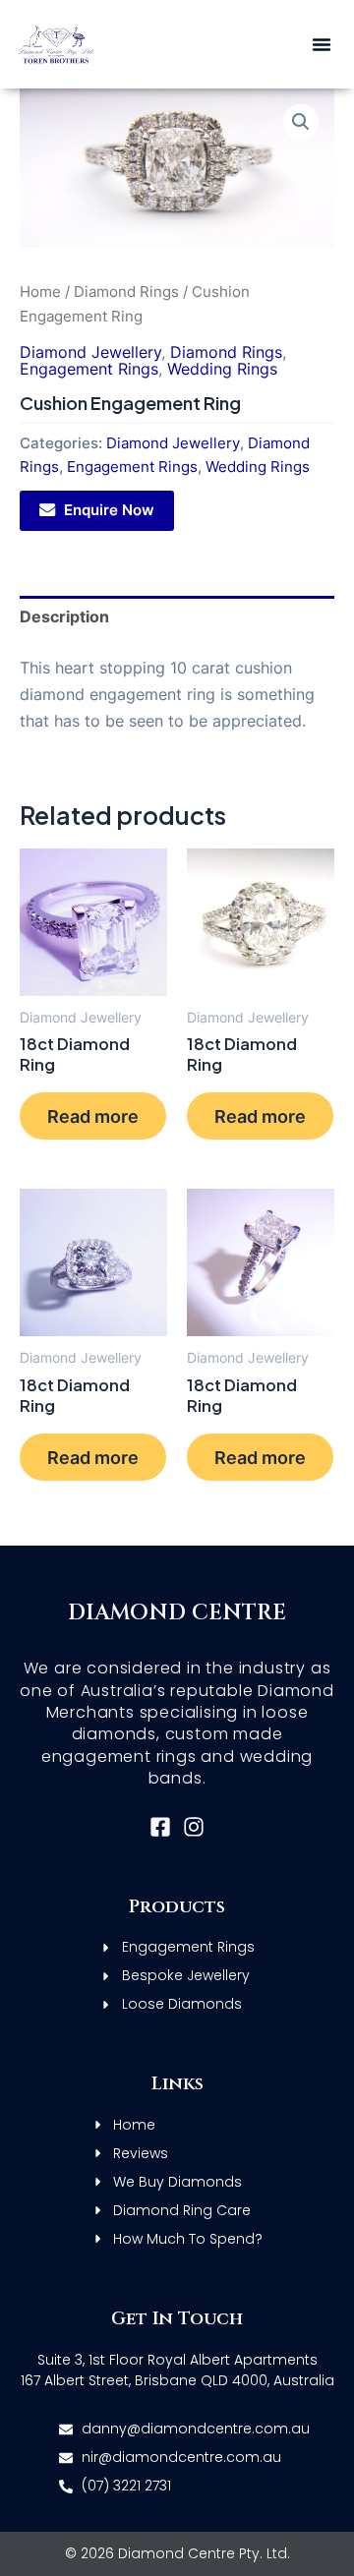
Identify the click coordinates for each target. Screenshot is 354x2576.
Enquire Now (109, 510)
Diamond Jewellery (90, 352)
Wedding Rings (222, 369)
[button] (322, 44)
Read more (93, 1116)
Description (64, 616)
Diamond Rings (126, 292)
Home (40, 292)
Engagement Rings (89, 369)
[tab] (177, 617)
